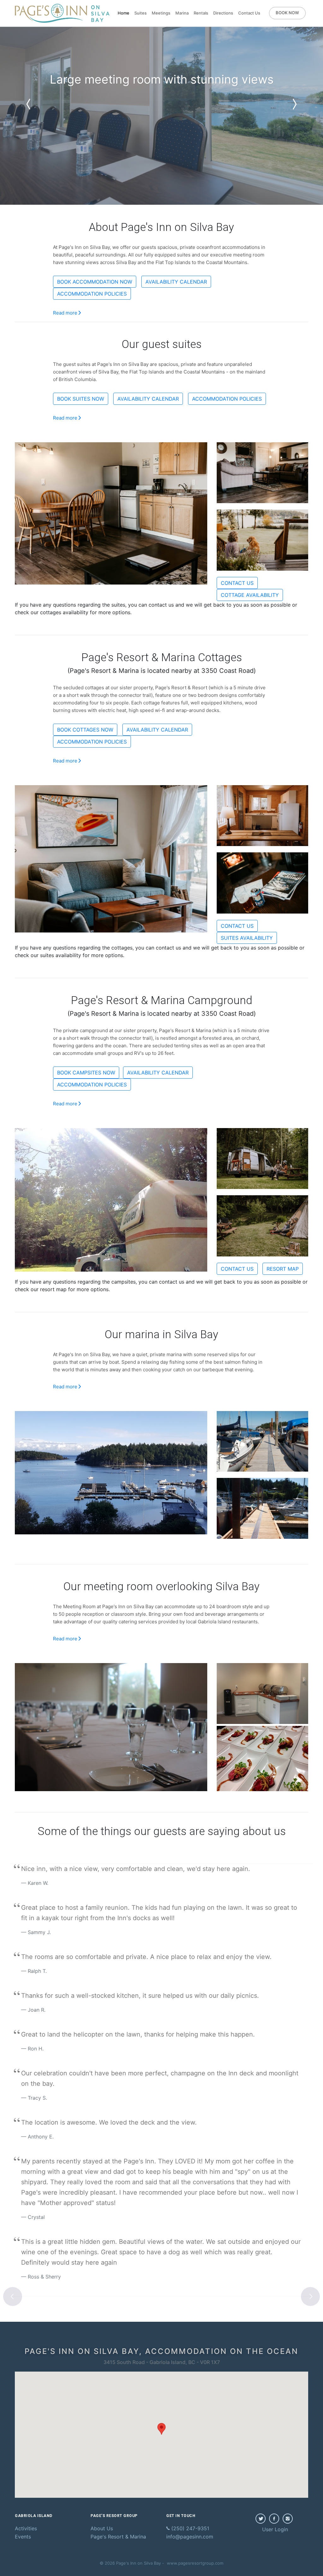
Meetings (161, 13)
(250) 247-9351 (189, 2528)
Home (123, 13)
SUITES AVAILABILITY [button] (247, 938)
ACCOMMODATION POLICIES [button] (92, 294)
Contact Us (249, 13)
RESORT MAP (283, 1269)
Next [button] (310, 2297)
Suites (141, 13)
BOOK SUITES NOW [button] (81, 399)
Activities (26, 2528)
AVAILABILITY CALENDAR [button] (176, 282)
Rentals (201, 13)
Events (23, 2537)
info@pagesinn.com (190, 2537)
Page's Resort (118, 2537)
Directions (223, 13)
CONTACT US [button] (237, 583)
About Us (102, 2528)
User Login (275, 2529)
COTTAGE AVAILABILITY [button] (250, 595)
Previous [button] (13, 2297)
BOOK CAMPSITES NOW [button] (86, 1073)
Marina (182, 13)
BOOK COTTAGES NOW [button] (85, 730)
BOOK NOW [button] (287, 13)
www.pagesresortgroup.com (195, 2563)
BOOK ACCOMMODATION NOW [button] (95, 282)
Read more (66, 313)
